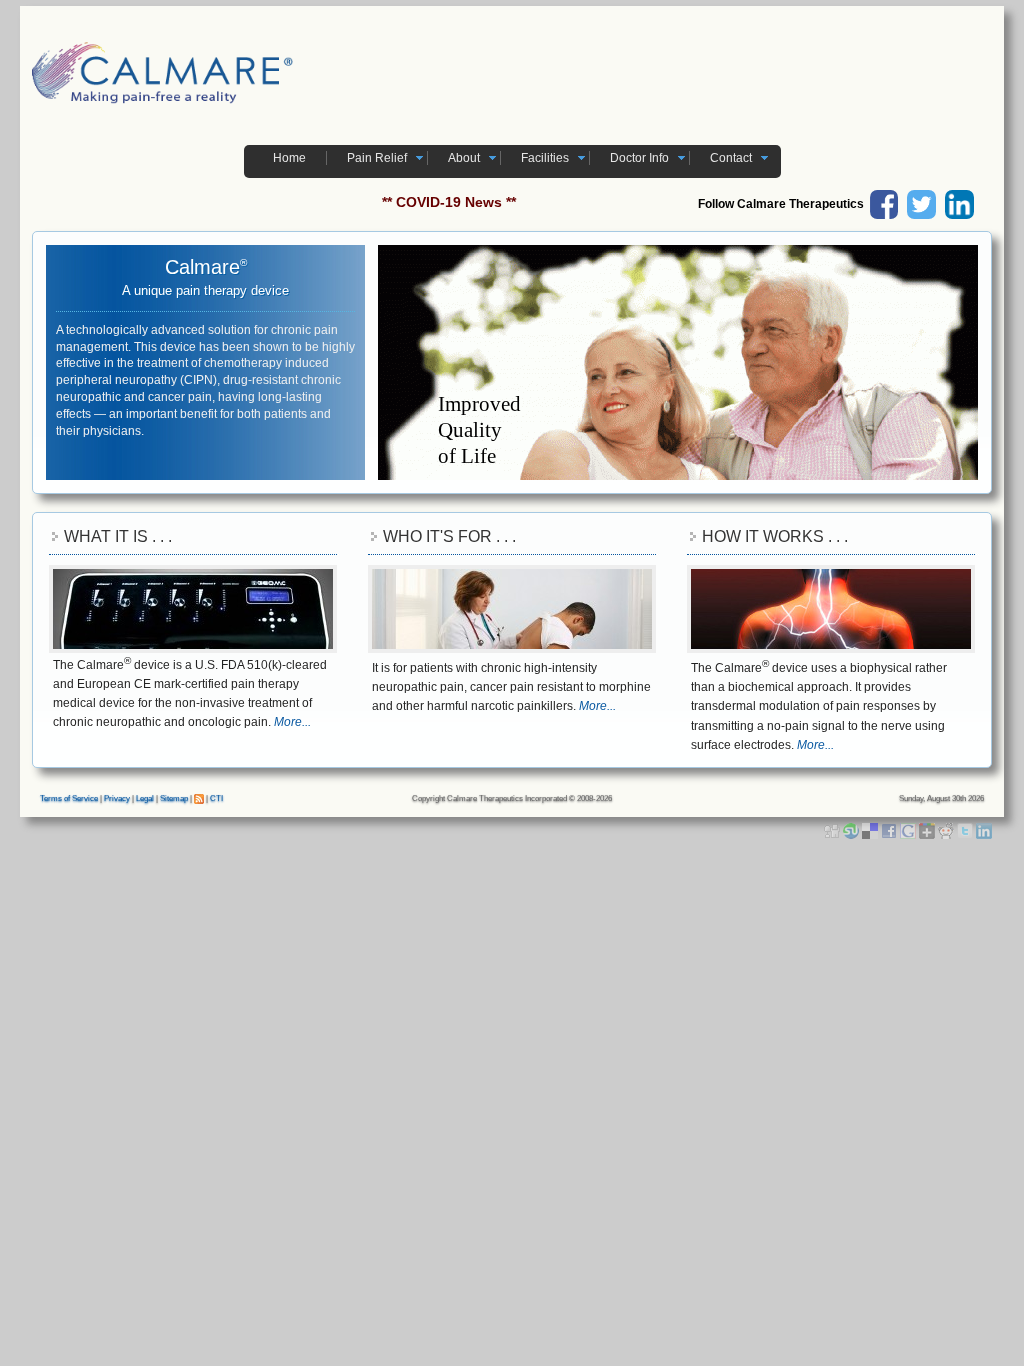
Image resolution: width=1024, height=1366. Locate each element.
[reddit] (947, 830)
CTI (216, 798)
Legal (145, 798)
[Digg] (833, 830)
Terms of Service (69, 798)
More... (292, 722)
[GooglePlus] (928, 830)
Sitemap (174, 798)
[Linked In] (984, 830)
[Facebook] (890, 830)
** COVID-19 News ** (449, 202)
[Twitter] (966, 830)
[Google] (909, 830)
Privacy (117, 798)
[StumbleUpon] (852, 830)
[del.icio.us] (871, 830)
